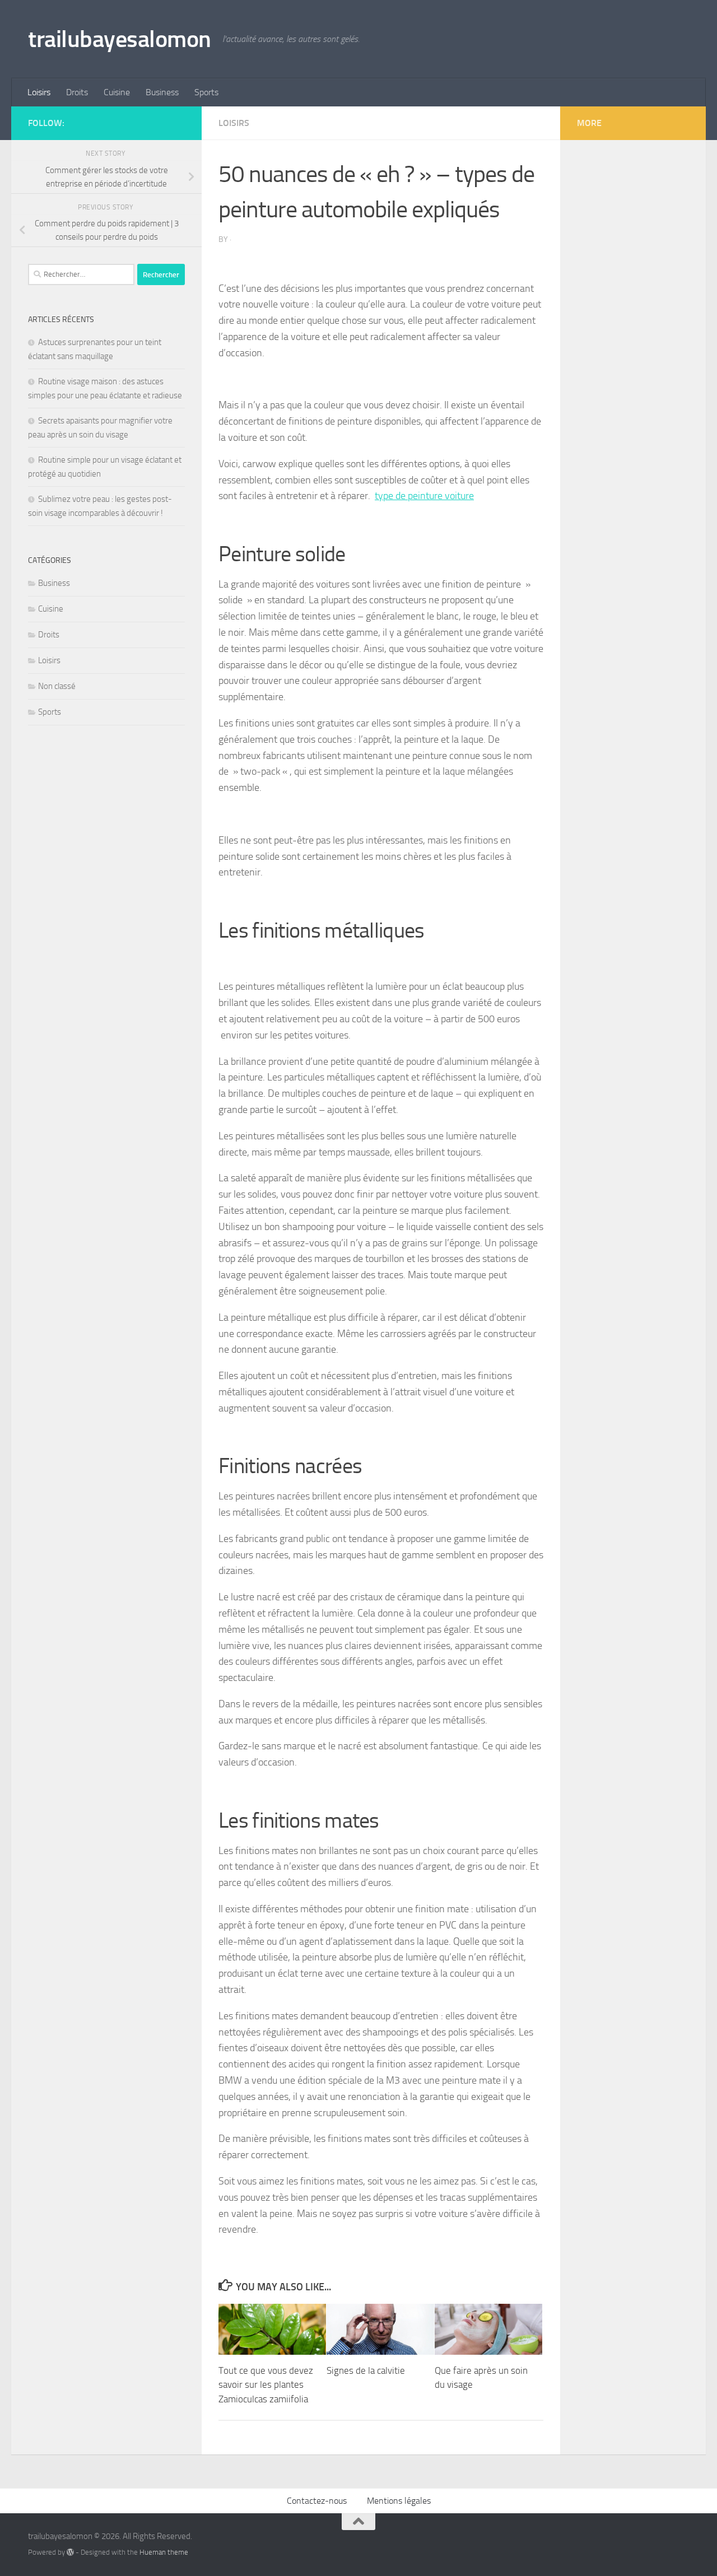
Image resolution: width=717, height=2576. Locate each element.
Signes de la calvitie (366, 2370)
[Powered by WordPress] (70, 2552)
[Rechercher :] (81, 274)
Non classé (57, 686)
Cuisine (117, 92)
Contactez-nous (317, 2501)
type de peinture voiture (424, 496)
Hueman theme (164, 2552)
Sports (206, 92)
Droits (77, 92)
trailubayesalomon (120, 39)
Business (162, 92)
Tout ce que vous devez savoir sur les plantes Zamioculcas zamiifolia (266, 2385)
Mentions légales (399, 2501)
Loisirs (39, 92)
